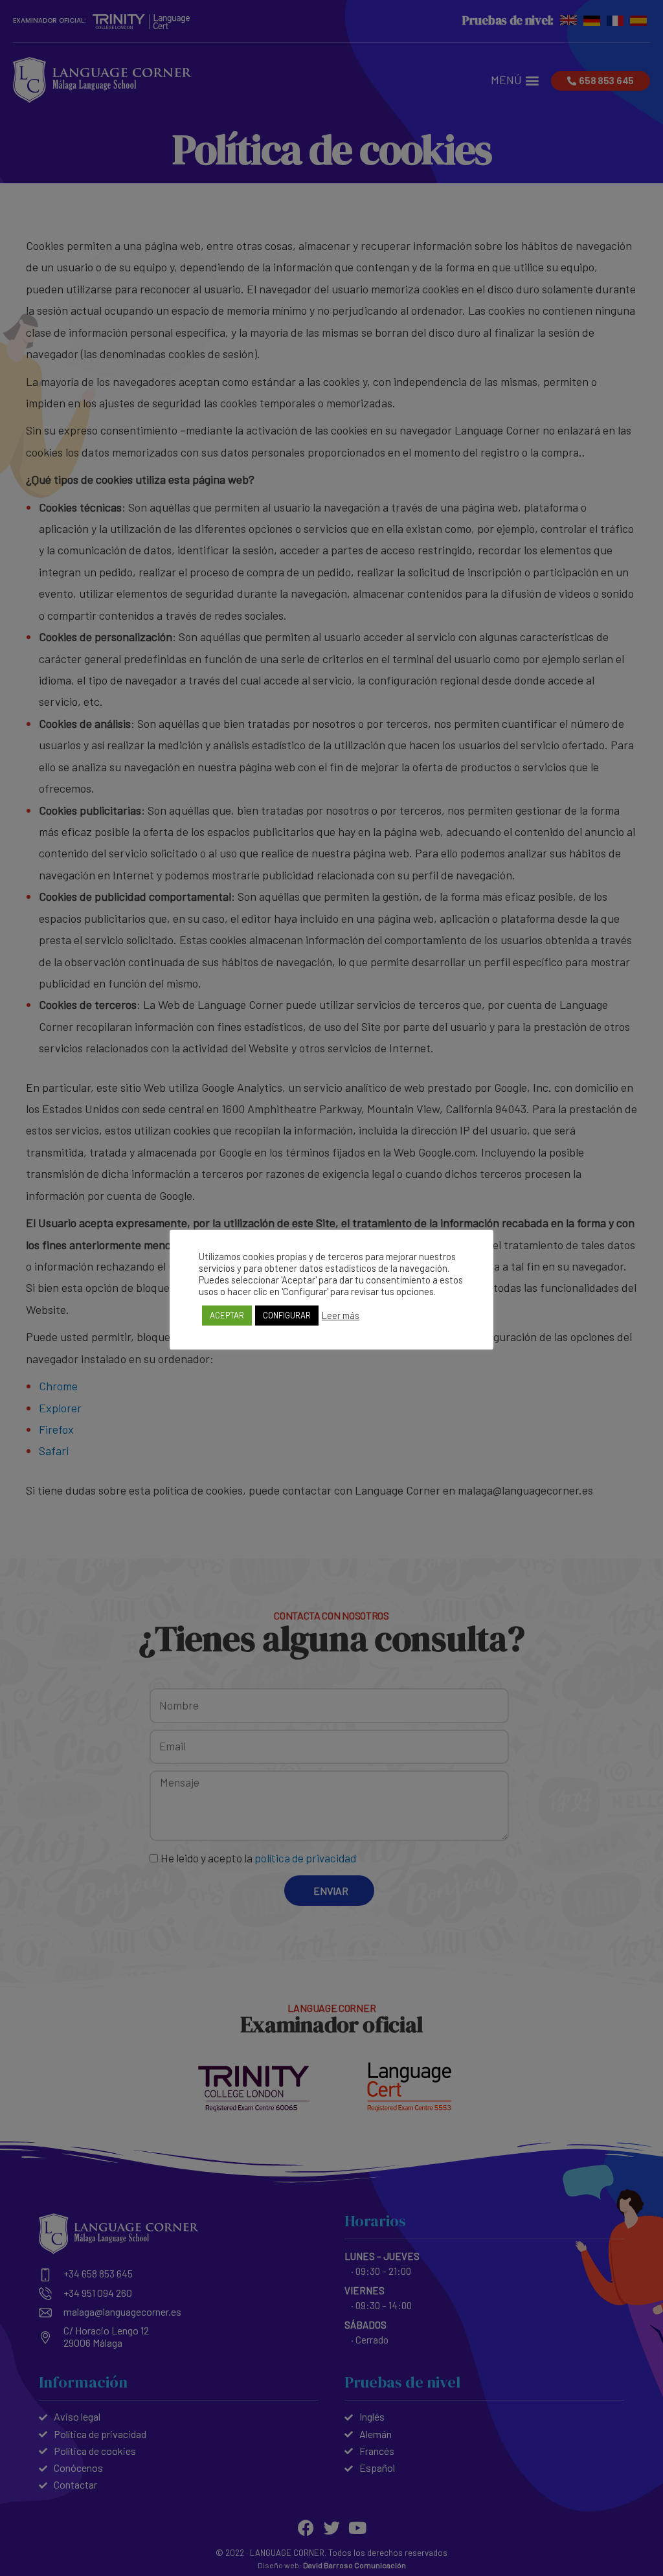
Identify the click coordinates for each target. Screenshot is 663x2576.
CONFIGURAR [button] (287, 1315)
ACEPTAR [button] (227, 1315)
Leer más (341, 1315)
